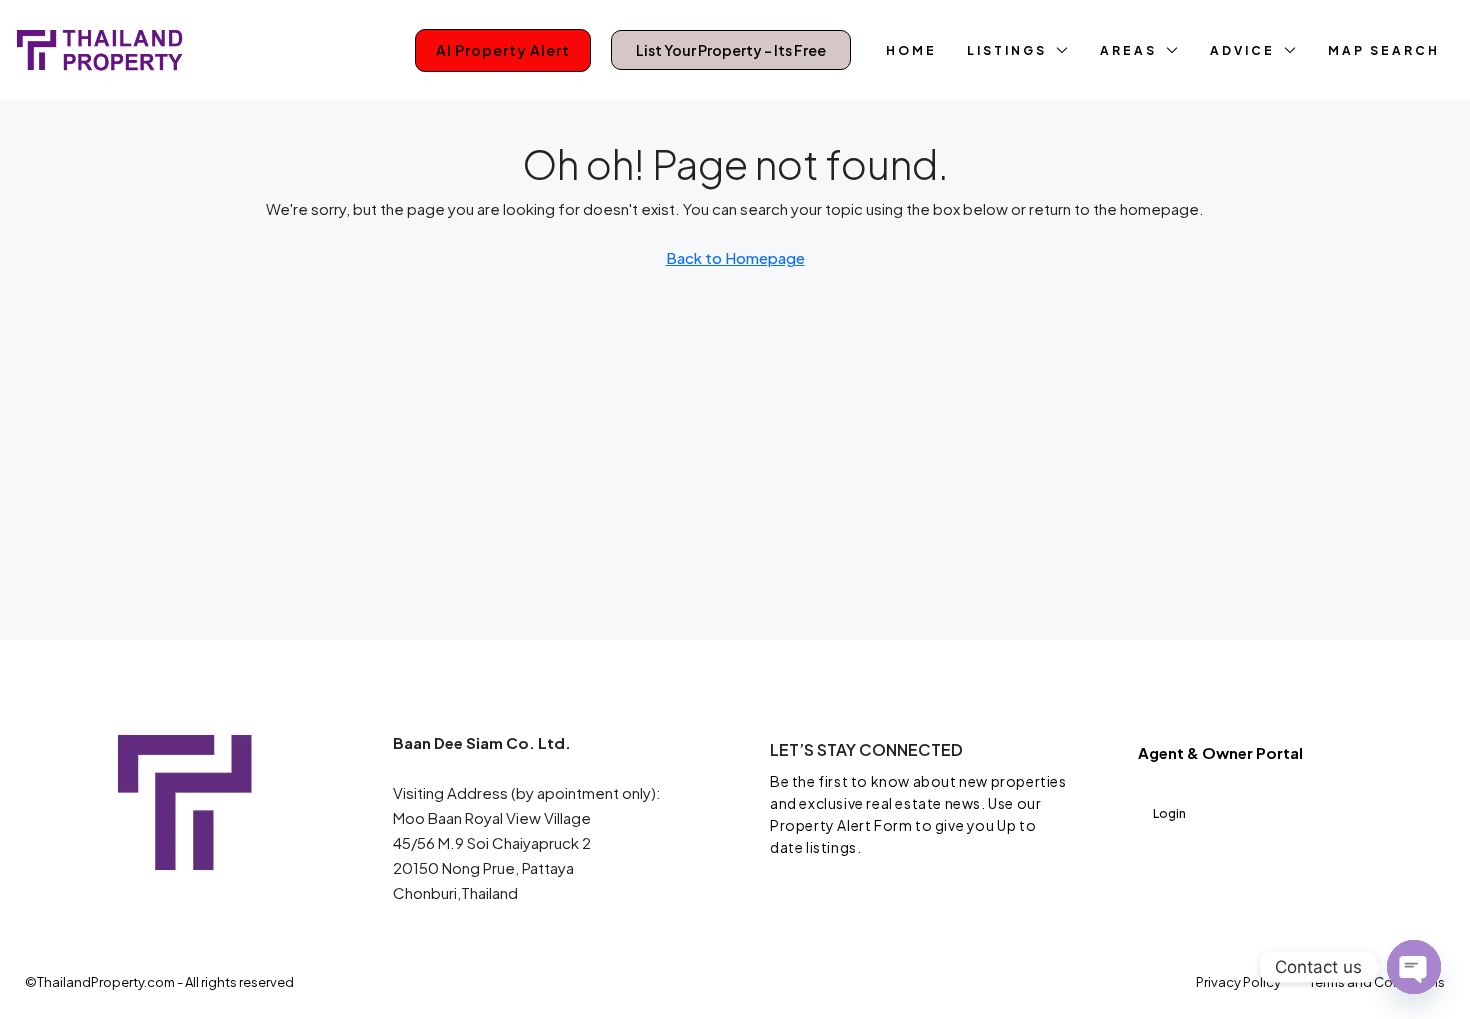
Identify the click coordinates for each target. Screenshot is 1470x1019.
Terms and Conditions (1377, 982)
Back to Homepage (735, 257)
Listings (1007, 50)
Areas (1128, 50)
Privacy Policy (1238, 982)
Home (911, 50)
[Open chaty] (1414, 967)
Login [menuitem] (1169, 813)
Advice (1242, 50)
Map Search (1384, 50)
